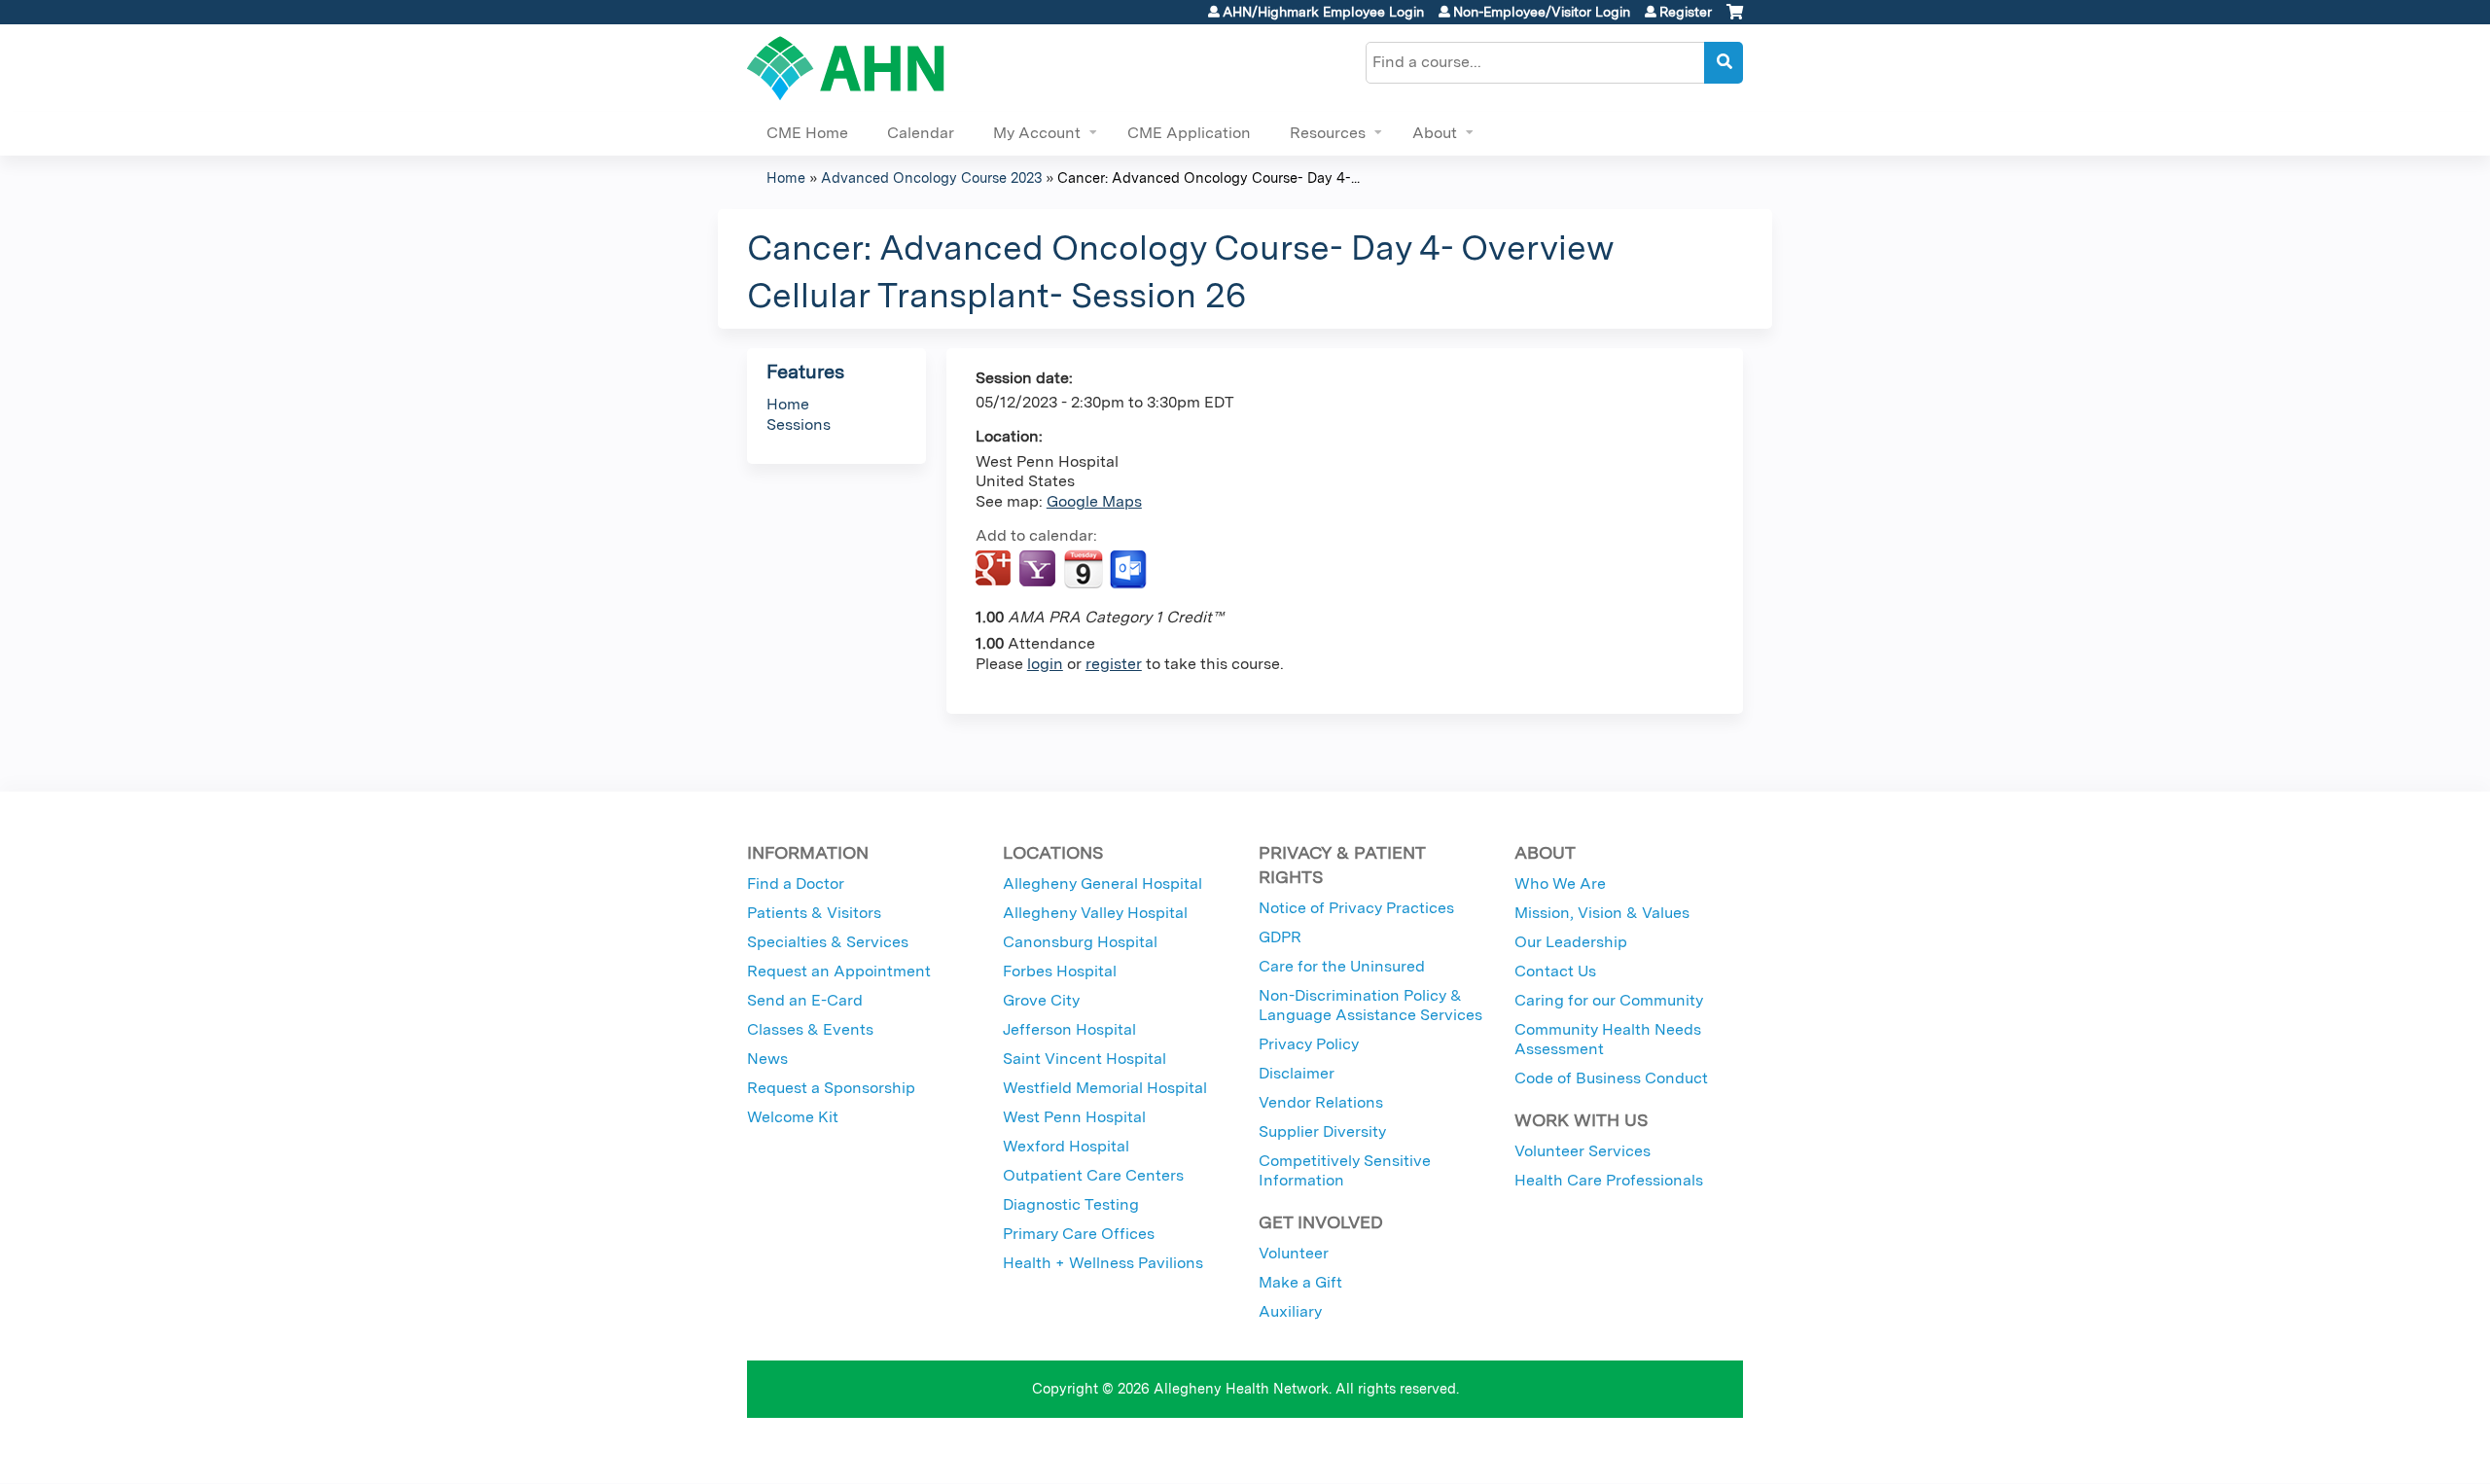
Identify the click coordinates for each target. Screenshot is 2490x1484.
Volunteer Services (1583, 1151)
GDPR (1280, 937)
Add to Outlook (1130, 570)
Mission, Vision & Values (1602, 913)
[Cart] (1735, 19)
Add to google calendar (996, 570)
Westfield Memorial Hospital (1105, 1088)
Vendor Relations (1321, 1102)
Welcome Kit (793, 1117)
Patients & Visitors (814, 913)
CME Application (1189, 133)
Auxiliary (1290, 1311)
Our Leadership (1571, 942)
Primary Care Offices (1079, 1234)
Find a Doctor (796, 883)
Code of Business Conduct (1611, 1078)
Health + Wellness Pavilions (1103, 1263)
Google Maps (1094, 501)
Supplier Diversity (1322, 1131)
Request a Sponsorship (831, 1088)
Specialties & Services (828, 942)
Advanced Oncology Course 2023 (931, 177)
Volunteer (1294, 1253)
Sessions (799, 424)
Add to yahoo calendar (1039, 570)
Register (1686, 12)
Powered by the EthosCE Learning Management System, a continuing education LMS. (1674, 1451)
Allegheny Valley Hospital (1095, 913)
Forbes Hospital (1060, 971)
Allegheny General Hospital (1103, 883)
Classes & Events (810, 1029)
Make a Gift (1300, 1282)
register (1114, 664)
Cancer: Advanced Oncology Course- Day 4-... (1209, 177)
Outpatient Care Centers (1093, 1175)
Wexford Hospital (1066, 1146)
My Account (1037, 133)
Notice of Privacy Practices (1356, 908)
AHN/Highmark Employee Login (1323, 12)
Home (786, 177)
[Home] (846, 68)
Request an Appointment (839, 971)
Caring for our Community (1609, 1000)
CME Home (807, 133)
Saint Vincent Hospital (1085, 1059)
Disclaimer (1297, 1073)
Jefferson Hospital (1069, 1029)
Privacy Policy (1309, 1044)
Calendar (921, 133)
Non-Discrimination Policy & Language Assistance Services (1370, 1005)
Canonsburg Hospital (1080, 942)
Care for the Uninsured (1342, 966)
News (767, 1059)
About (1435, 133)
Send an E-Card (805, 1000)
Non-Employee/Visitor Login (1542, 12)
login (1045, 664)
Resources (1328, 133)
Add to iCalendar (1083, 569)
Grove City (1041, 1000)
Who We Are (1560, 883)
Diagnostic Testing (1071, 1204)
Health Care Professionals (1609, 1180)
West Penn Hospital (1074, 1117)
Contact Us (1555, 971)
